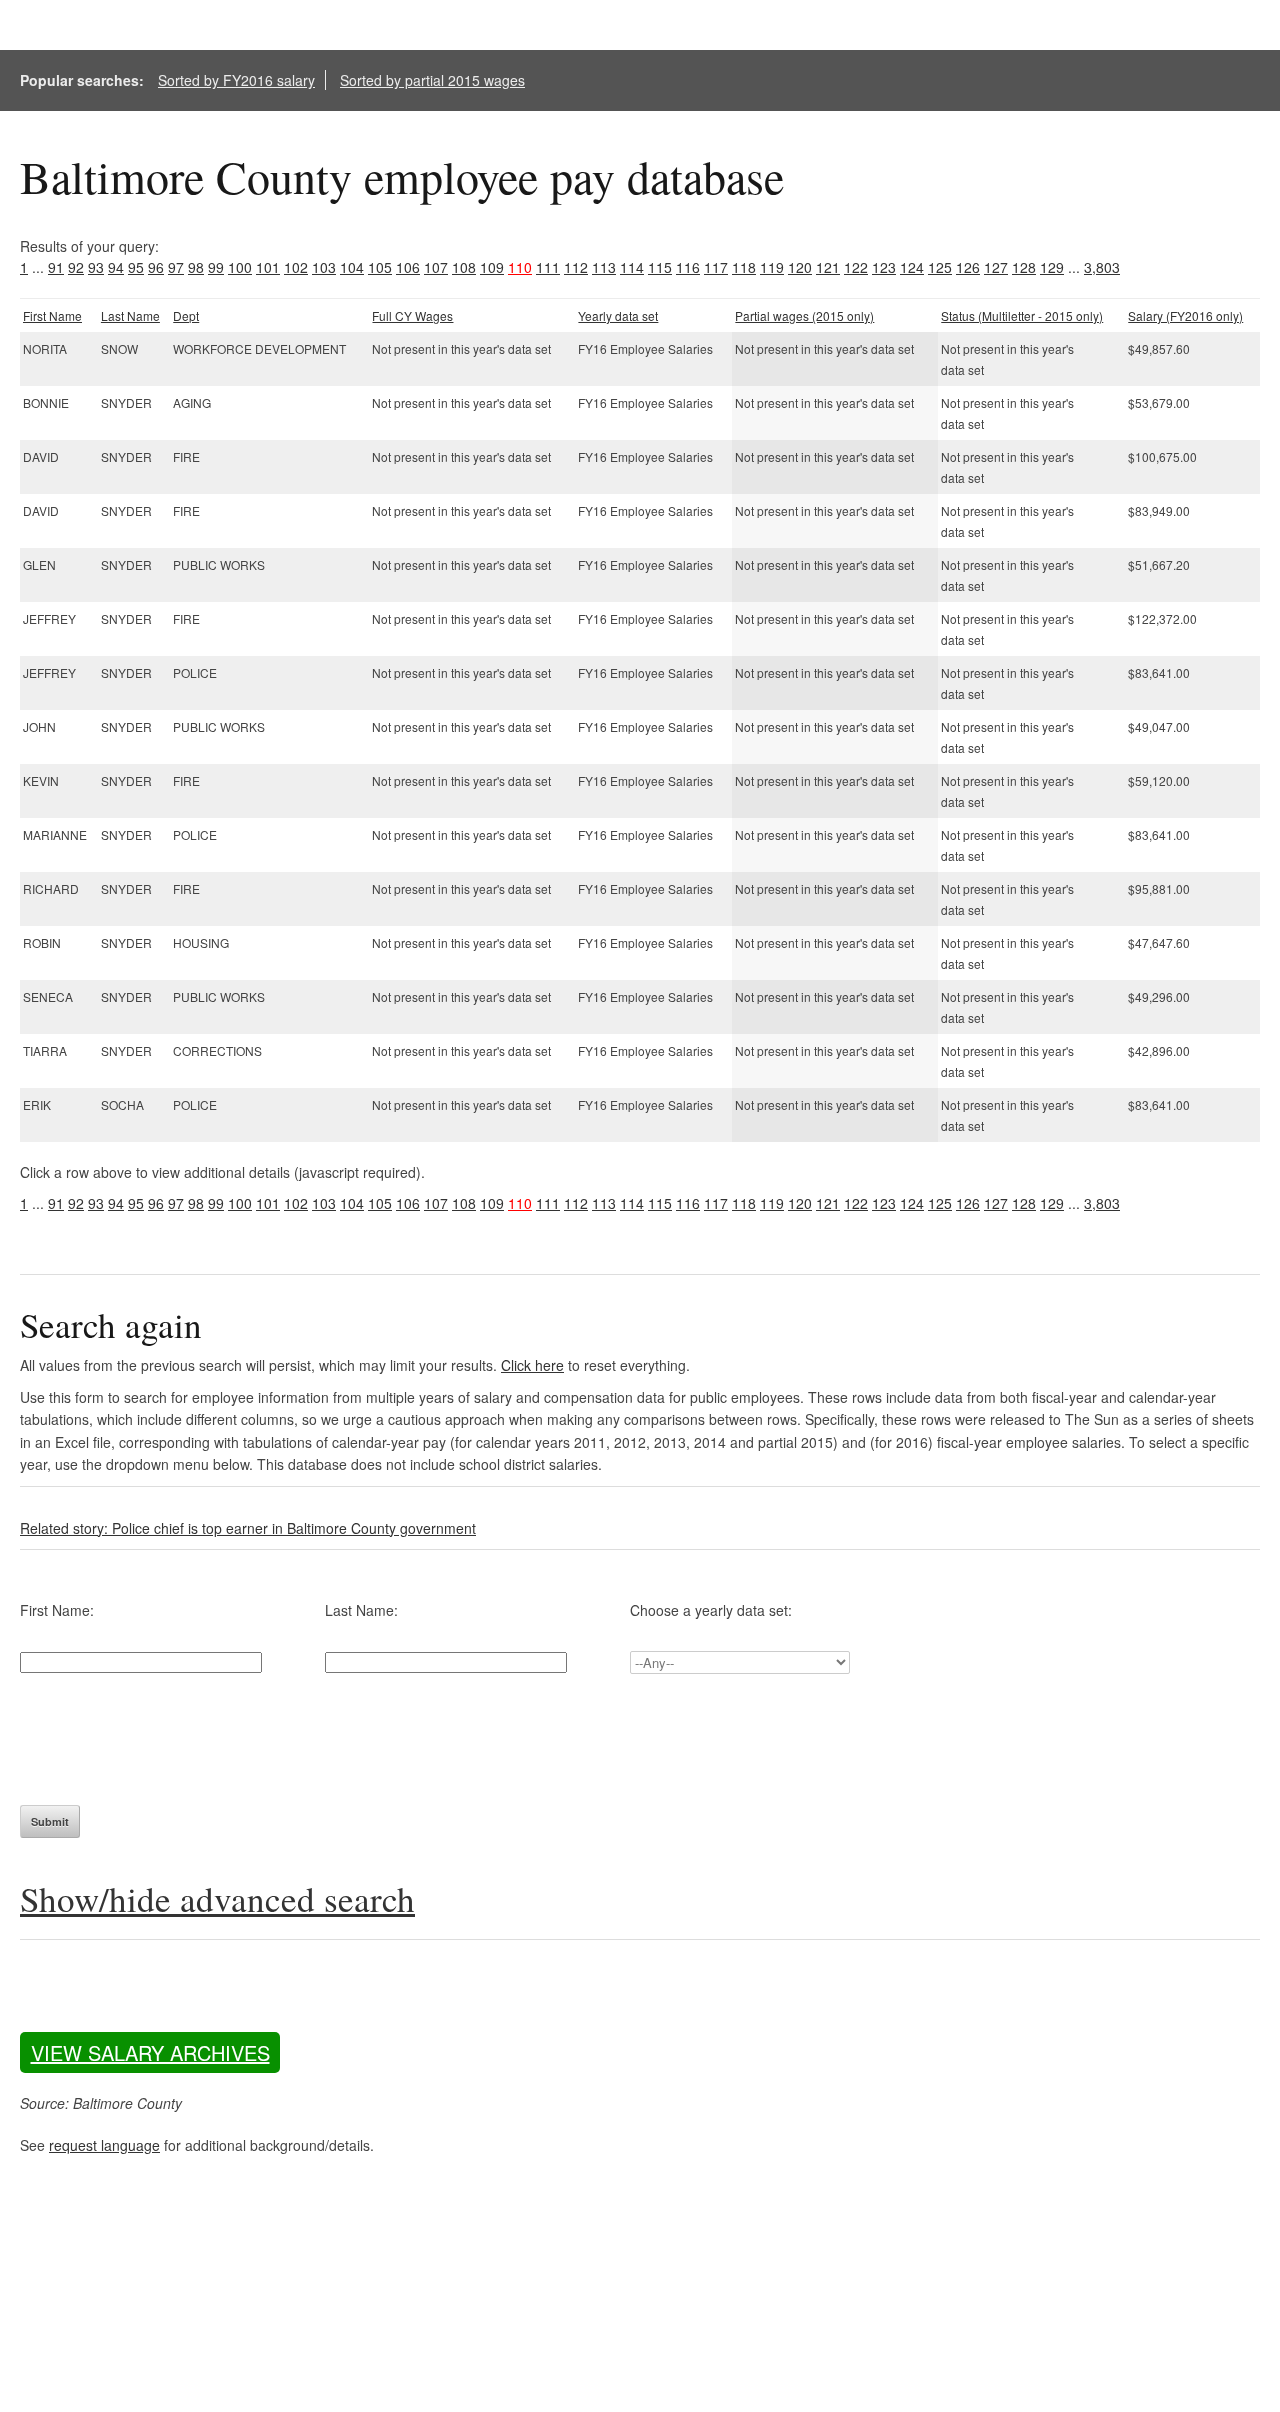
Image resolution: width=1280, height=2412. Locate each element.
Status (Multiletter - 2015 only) (1022, 315)
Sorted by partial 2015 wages (432, 80)
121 (828, 267)
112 (576, 267)
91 (56, 267)
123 (884, 267)
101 (268, 267)
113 (604, 267)
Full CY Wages (412, 315)
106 (408, 267)
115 (660, 267)
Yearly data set (618, 315)
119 (772, 267)
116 (688, 267)
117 (716, 267)
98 (196, 267)
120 (800, 267)
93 (96, 267)
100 (240, 267)
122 (856, 267)
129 (1052, 267)
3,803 (1102, 267)
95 (136, 267)
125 (940, 267)
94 (116, 267)
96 (156, 267)
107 (436, 267)
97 (176, 267)
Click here (532, 1365)
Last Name (130, 315)
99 (216, 267)
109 (492, 267)
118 (744, 267)
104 (352, 267)
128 (1024, 267)
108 (464, 267)
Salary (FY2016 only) (1185, 315)
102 (296, 267)
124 (912, 267)
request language (104, 2145)
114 (632, 267)
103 (324, 267)
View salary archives (150, 2052)
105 (380, 267)
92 (76, 267)
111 (548, 267)
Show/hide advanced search (217, 1898)
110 (520, 267)
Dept (186, 315)
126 (968, 267)
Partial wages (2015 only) (804, 315)
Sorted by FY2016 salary (236, 80)
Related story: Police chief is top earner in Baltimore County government (248, 1528)
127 (996, 267)
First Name (52, 315)
